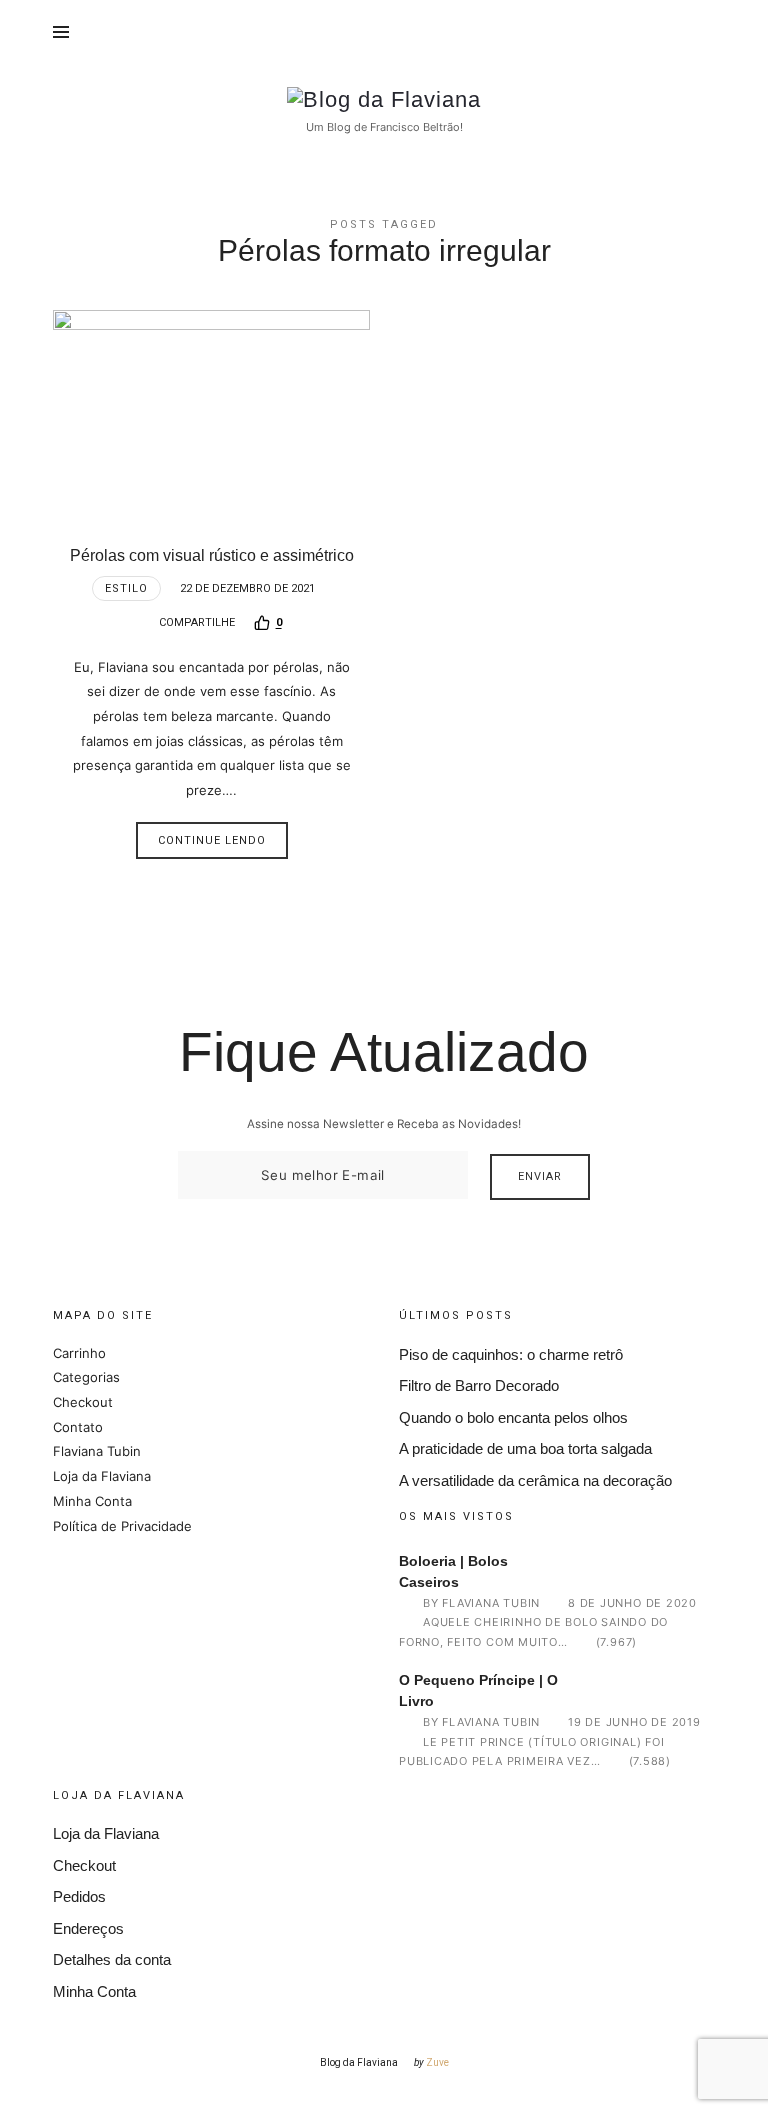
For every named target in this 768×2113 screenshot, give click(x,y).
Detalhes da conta (112, 1959)
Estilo (126, 588)
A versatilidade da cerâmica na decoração (535, 1480)
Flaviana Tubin (97, 1451)
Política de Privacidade (122, 1526)
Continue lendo (212, 840)
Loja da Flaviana (102, 1476)
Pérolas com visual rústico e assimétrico (212, 555)
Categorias (86, 1377)
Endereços (88, 1928)
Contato (78, 1427)
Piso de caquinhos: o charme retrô (511, 1354)
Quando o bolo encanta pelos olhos (513, 1417)
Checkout (83, 1402)
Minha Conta (92, 1501)
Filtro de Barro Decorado (479, 1385)
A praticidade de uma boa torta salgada (525, 1448)
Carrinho (79, 1353)
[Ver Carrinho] (698, 31)
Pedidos (79, 1896)
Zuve (437, 2062)
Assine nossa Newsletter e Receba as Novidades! (384, 1124)
